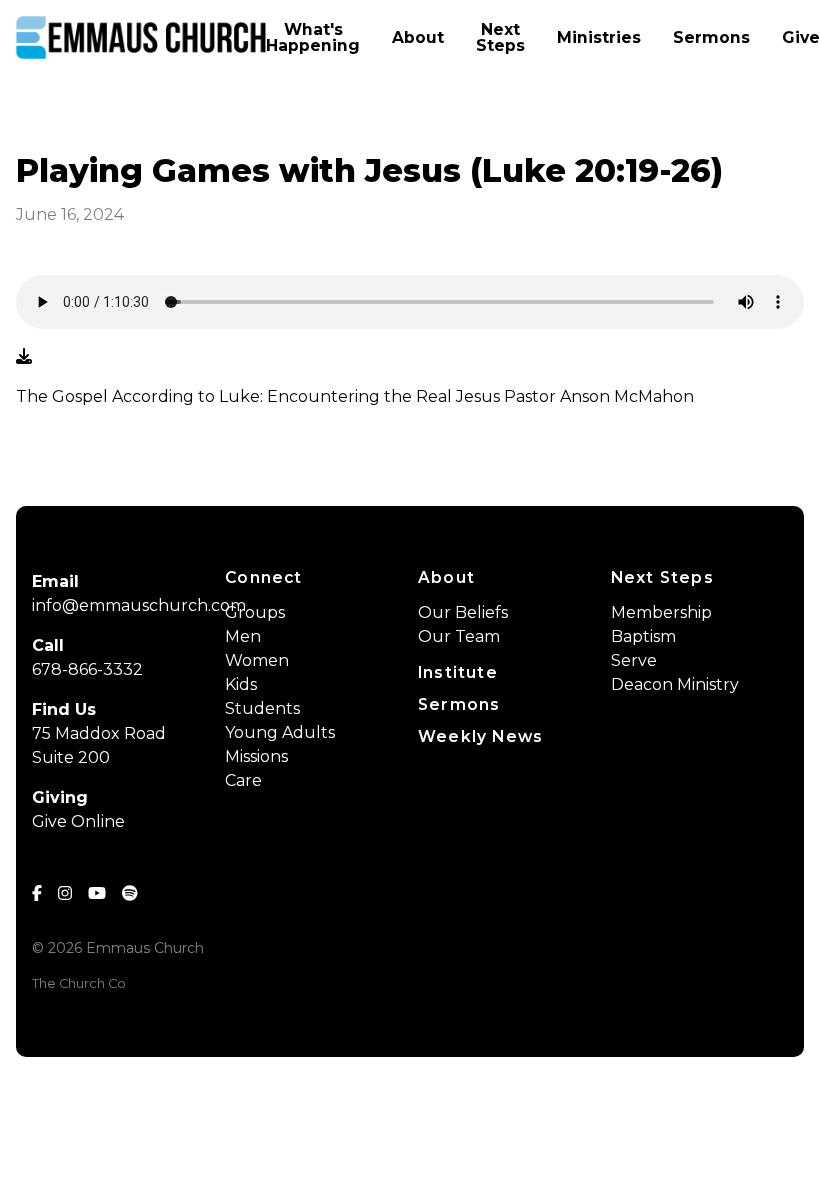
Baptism (643, 636)
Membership (661, 612)
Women (257, 660)
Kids (241, 684)
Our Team (459, 636)
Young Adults (280, 732)
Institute (458, 672)
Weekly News (480, 736)
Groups (255, 612)
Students (262, 708)
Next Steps (662, 577)
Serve (634, 660)
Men (243, 636)
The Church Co (79, 983)
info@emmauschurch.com (139, 605)
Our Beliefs (463, 612)
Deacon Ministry (675, 684)
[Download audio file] (24, 357)
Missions (256, 756)
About (446, 577)
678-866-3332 (87, 669)
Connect (263, 577)
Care (243, 780)
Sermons (459, 704)
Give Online (78, 821)
